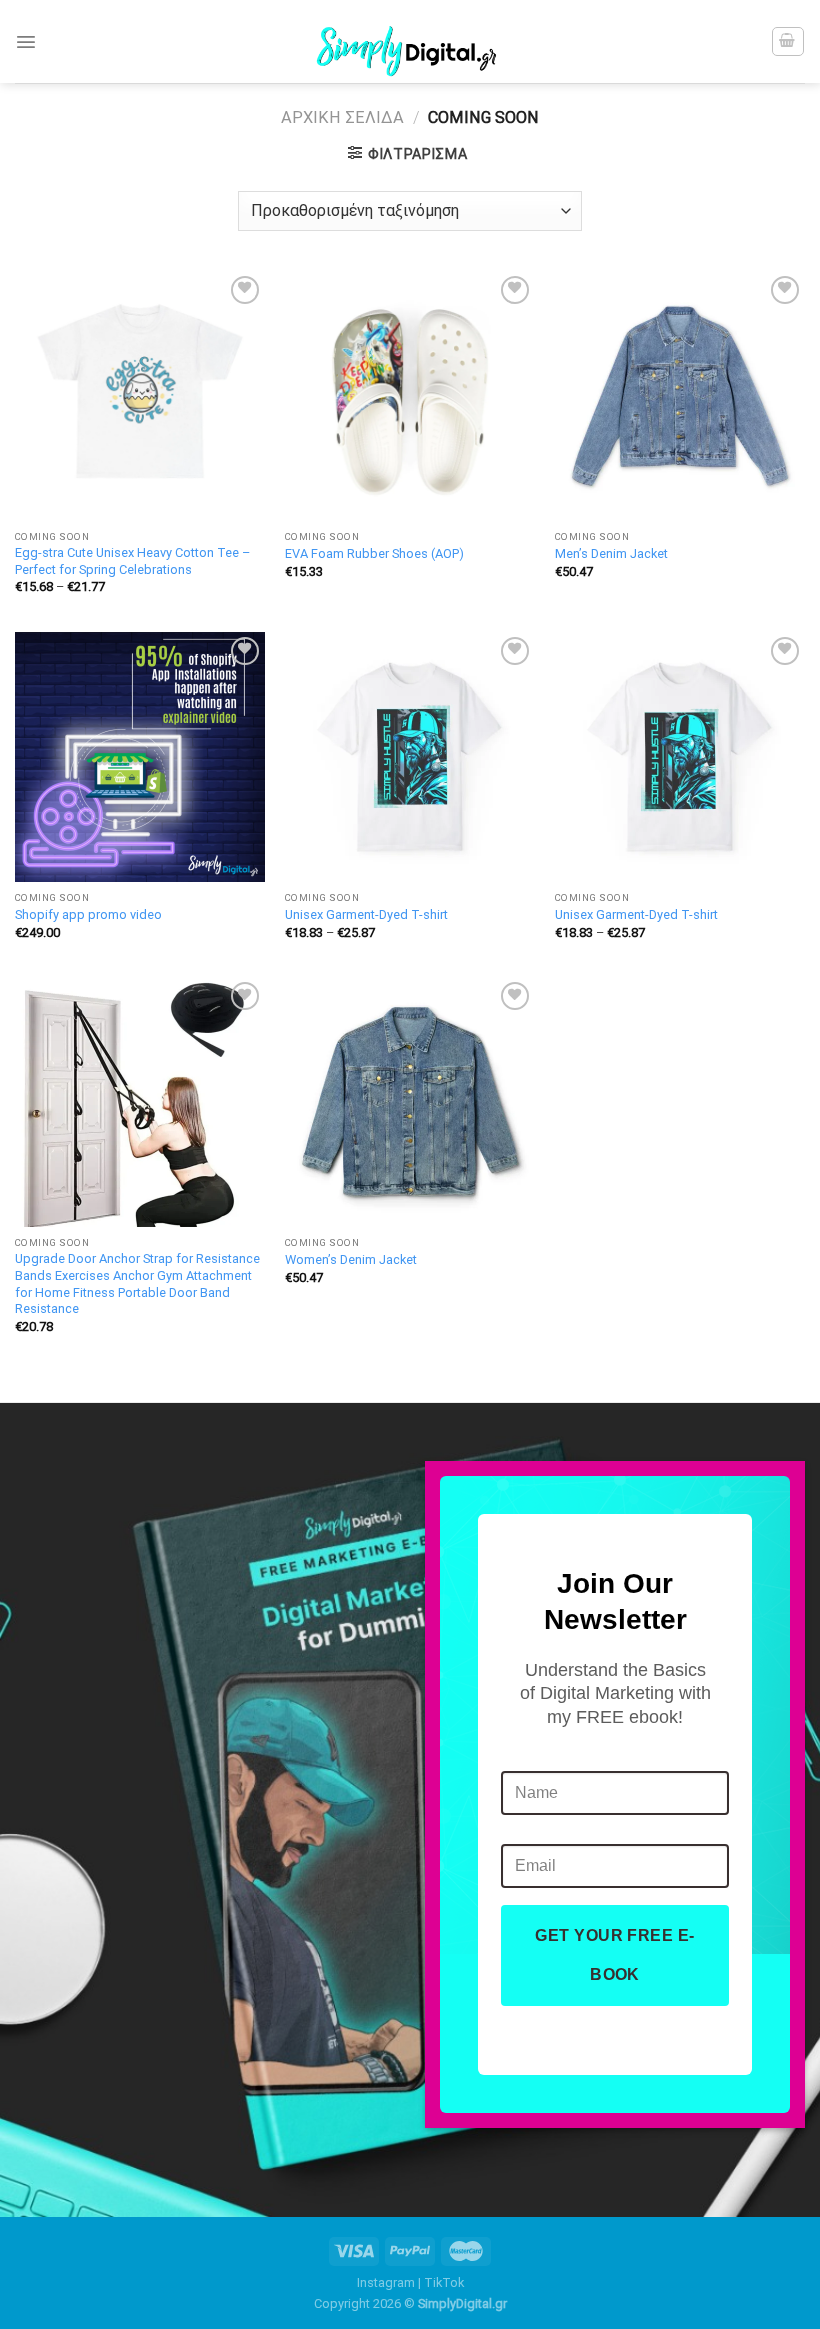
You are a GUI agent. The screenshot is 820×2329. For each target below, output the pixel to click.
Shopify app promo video (88, 914)
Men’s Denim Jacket (611, 553)
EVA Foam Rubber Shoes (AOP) (374, 553)
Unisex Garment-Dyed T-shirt (366, 914)
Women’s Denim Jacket (351, 1259)
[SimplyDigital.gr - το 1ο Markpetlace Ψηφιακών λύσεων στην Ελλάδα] (410, 42)
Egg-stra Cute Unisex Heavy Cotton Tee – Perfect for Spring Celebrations (132, 561)
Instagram (386, 2282)
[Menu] (26, 42)
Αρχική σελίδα (342, 117)
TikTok (444, 2282)
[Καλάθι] (788, 41)
